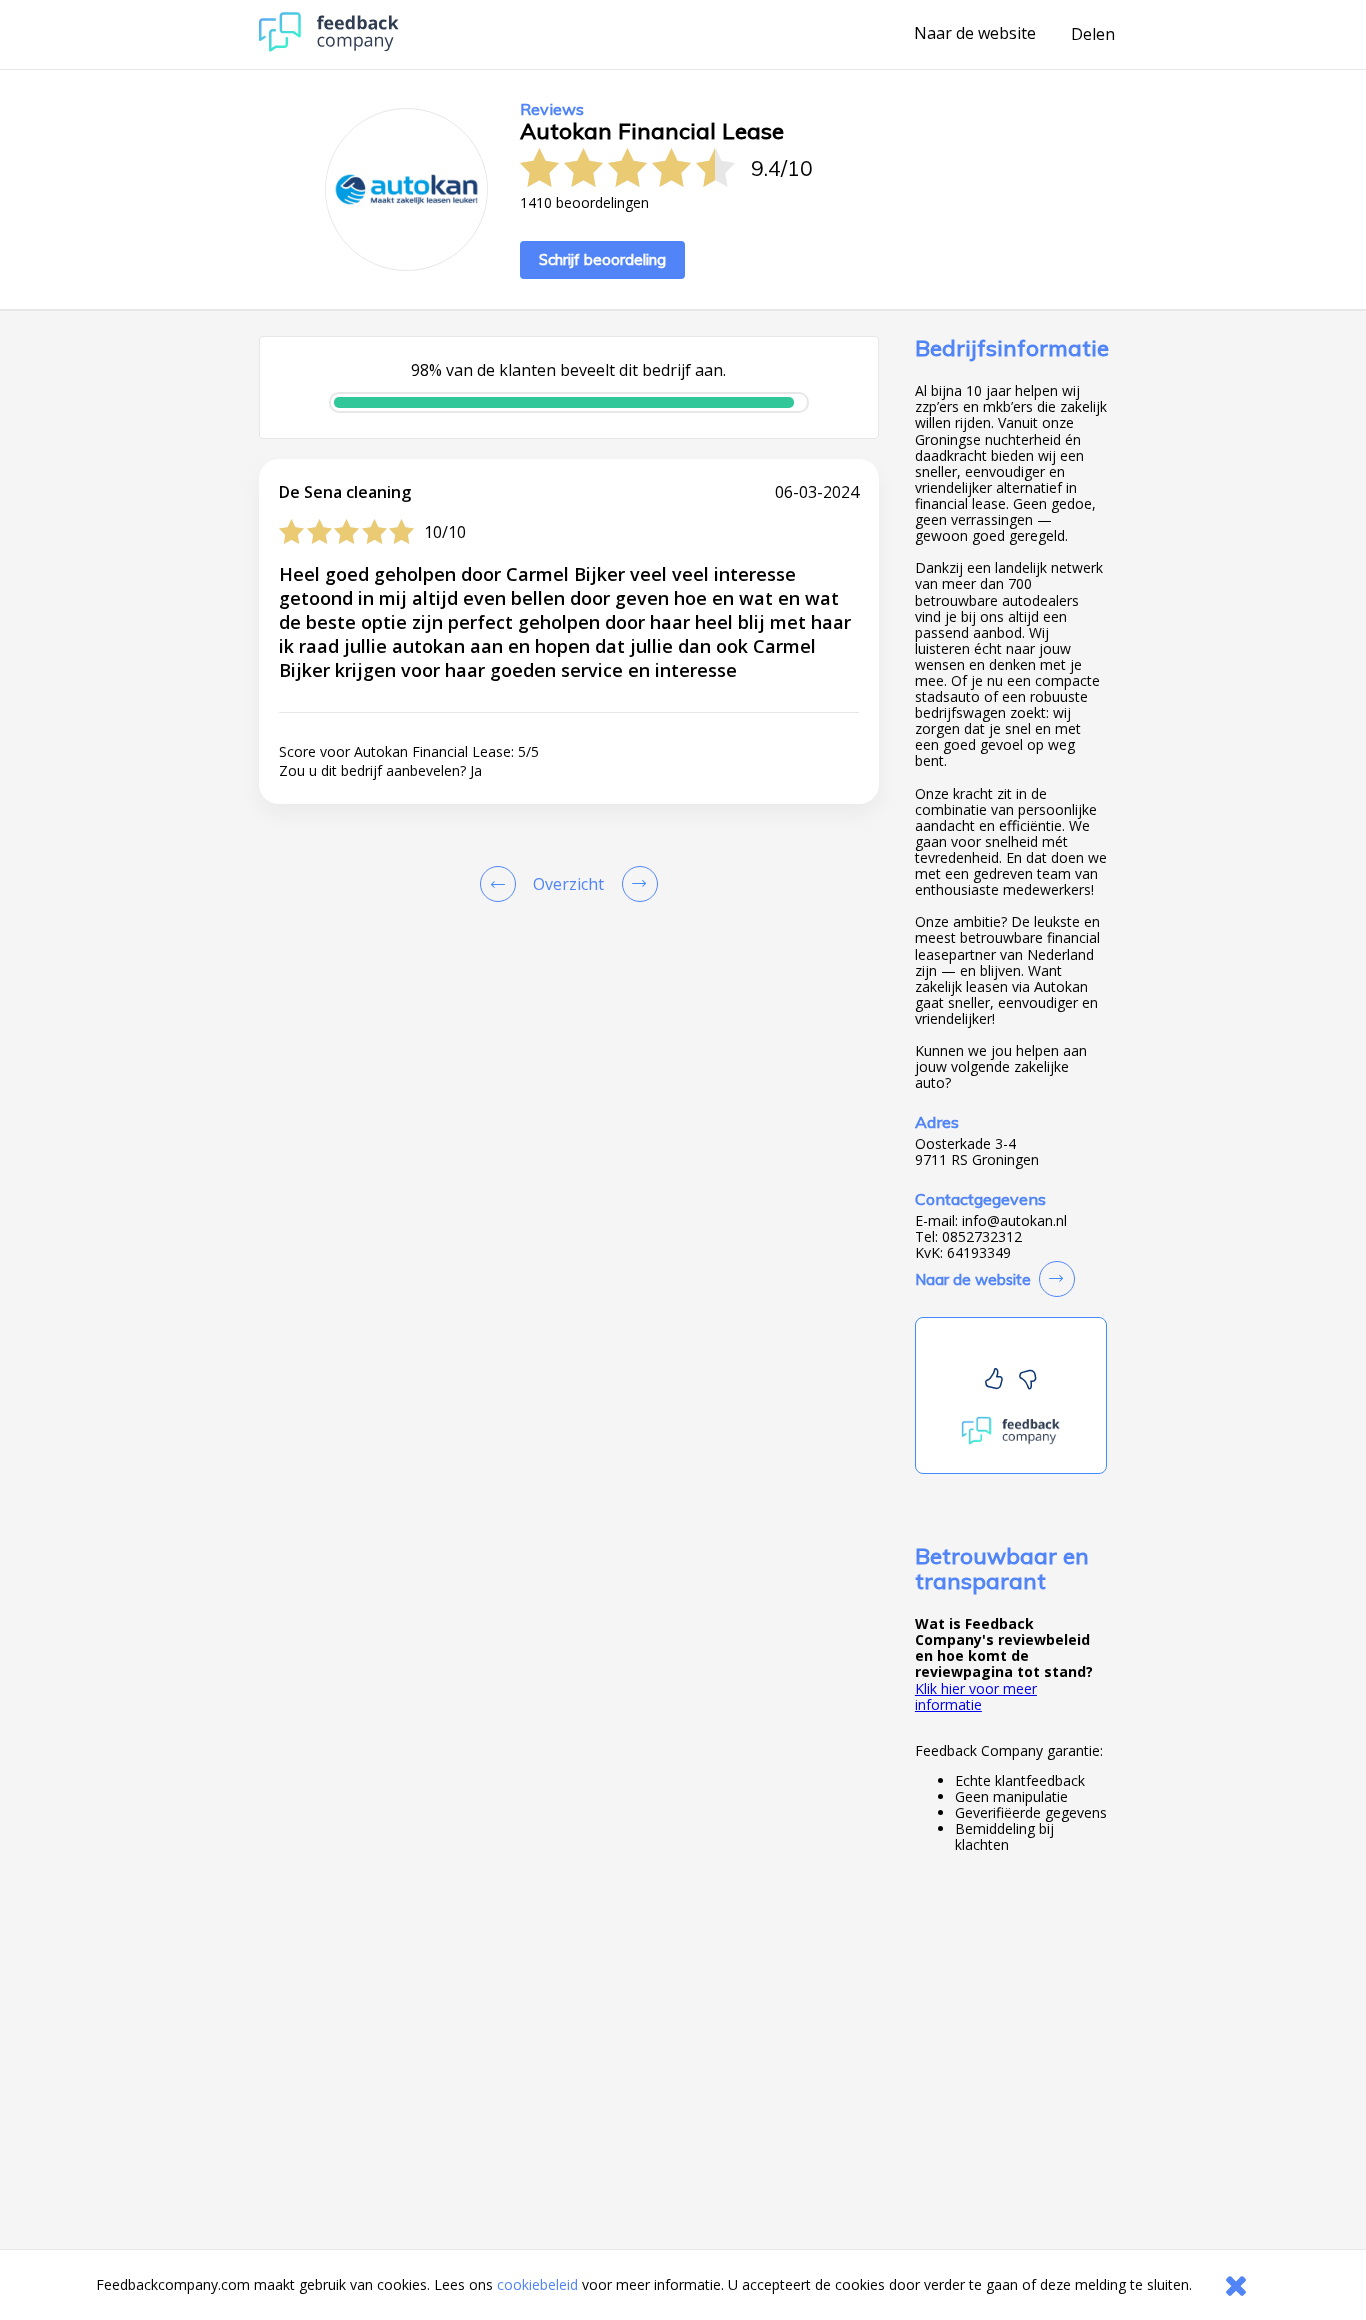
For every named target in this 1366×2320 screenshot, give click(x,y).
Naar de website (975, 34)
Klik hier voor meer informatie (976, 1696)
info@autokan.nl (1014, 1221)
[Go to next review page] (636, 884)
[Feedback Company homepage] (329, 46)
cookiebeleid (537, 2284)
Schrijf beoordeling (602, 259)
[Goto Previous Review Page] (502, 884)
